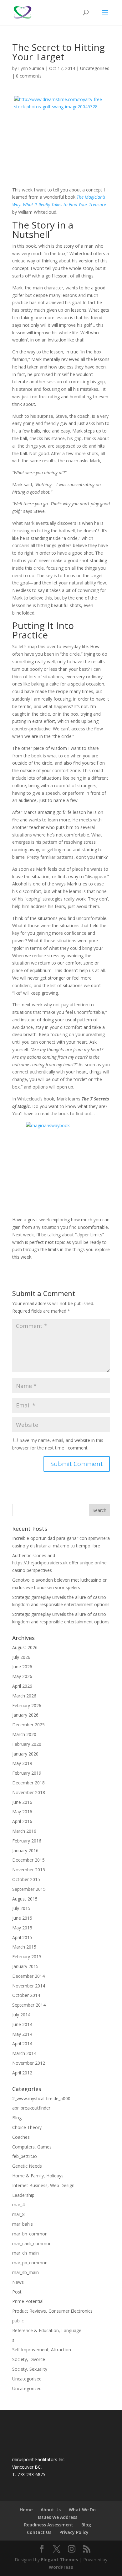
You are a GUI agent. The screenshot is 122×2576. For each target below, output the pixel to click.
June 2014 (22, 2024)
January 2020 (25, 1754)
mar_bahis (23, 2224)
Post (17, 2292)
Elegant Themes (60, 2560)
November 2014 (29, 1986)
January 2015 (25, 1966)
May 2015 (22, 1928)
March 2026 (24, 1696)
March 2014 (24, 2053)
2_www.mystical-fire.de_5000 (41, 2098)
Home (26, 2510)
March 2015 (24, 1947)
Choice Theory (27, 2127)
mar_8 (18, 2214)
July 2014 (21, 2015)
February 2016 (27, 1841)
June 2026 (22, 1667)
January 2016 (25, 1850)
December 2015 (28, 1860)
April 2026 (22, 1686)
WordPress (61, 2567)
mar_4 (18, 2205)
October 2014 (26, 1995)
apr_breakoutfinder (31, 2108)
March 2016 (24, 1831)
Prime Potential (28, 2301)
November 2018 (29, 1792)
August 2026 (25, 1647)
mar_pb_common (30, 2263)
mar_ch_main (25, 2253)
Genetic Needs (27, 2166)
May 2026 (22, 1676)
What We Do (82, 2510)
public (18, 2321)
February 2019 (27, 1773)
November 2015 (29, 1870)
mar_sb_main (25, 2272)
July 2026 (21, 1657)
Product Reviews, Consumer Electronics (52, 2311)
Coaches (21, 2137)
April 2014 (22, 2044)
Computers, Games (32, 2147)
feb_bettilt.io (25, 2156)
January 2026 (25, 1715)
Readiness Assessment (49, 2525)
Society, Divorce (29, 2359)
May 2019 (22, 1763)
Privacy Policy (74, 2532)
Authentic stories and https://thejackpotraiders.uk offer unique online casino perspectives (59, 1563)
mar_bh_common (30, 2234)
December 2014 (28, 1976)
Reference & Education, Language (47, 2330)
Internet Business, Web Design (43, 2185)
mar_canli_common (32, 2243)
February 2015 (27, 1957)
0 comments (29, 76)
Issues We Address (58, 2517)
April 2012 (22, 2073)
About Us (51, 2510)
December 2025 (28, 1725)
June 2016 (22, 1802)
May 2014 (22, 2034)
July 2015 (21, 1908)
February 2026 (27, 1705)
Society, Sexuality (30, 2369)
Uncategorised (95, 68)
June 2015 (22, 1918)
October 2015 (26, 1879)
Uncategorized (27, 2388)
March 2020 (24, 1734)
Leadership (23, 2195)
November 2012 (29, 2063)
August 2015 (25, 1899)
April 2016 (22, 1821)
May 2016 (22, 1812)
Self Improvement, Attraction (42, 2350)
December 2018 (28, 1783)
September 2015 (29, 1889)
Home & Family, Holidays (38, 2176)
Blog (17, 2118)
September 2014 (29, 2005)
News (18, 2282)
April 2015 (22, 1937)
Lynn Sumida (31, 68)
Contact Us (39, 2532)
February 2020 (27, 1744)
